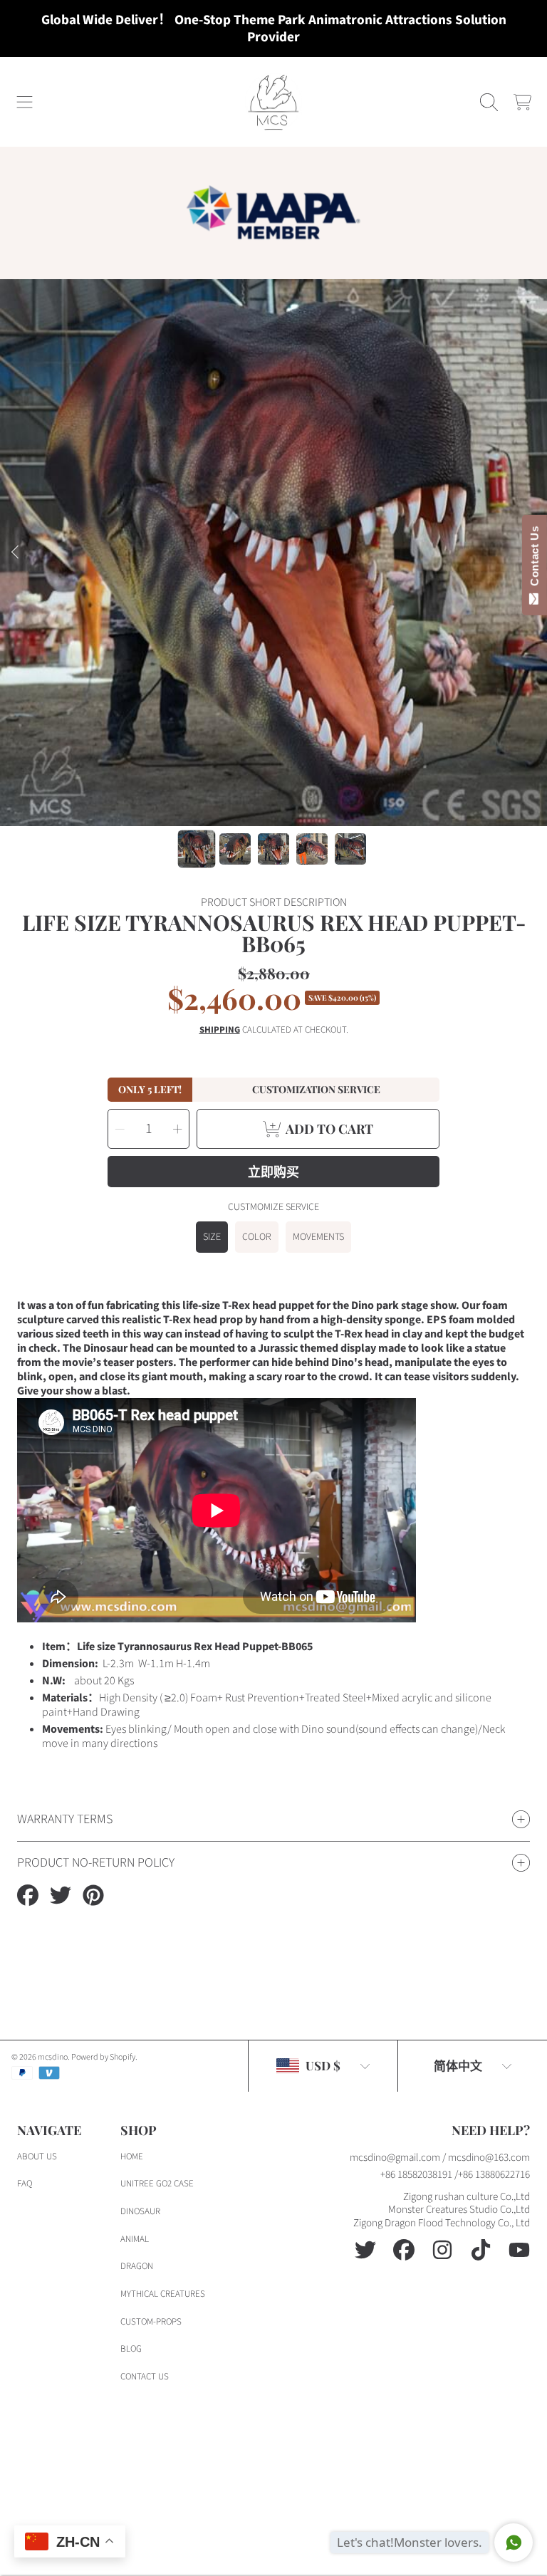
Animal (135, 2239)
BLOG (131, 2349)
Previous (15, 553)
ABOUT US (37, 2157)
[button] (25, 102)
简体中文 (458, 2065)
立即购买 (273, 1172)
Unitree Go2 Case (157, 2184)
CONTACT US (145, 2377)
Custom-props (151, 2322)
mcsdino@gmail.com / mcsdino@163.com (440, 2158)
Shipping (220, 1030)
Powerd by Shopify (103, 2057)
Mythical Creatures (163, 2294)
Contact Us (535, 559)
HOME (132, 2157)
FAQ (25, 2184)
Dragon (137, 2266)
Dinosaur (140, 2211)
